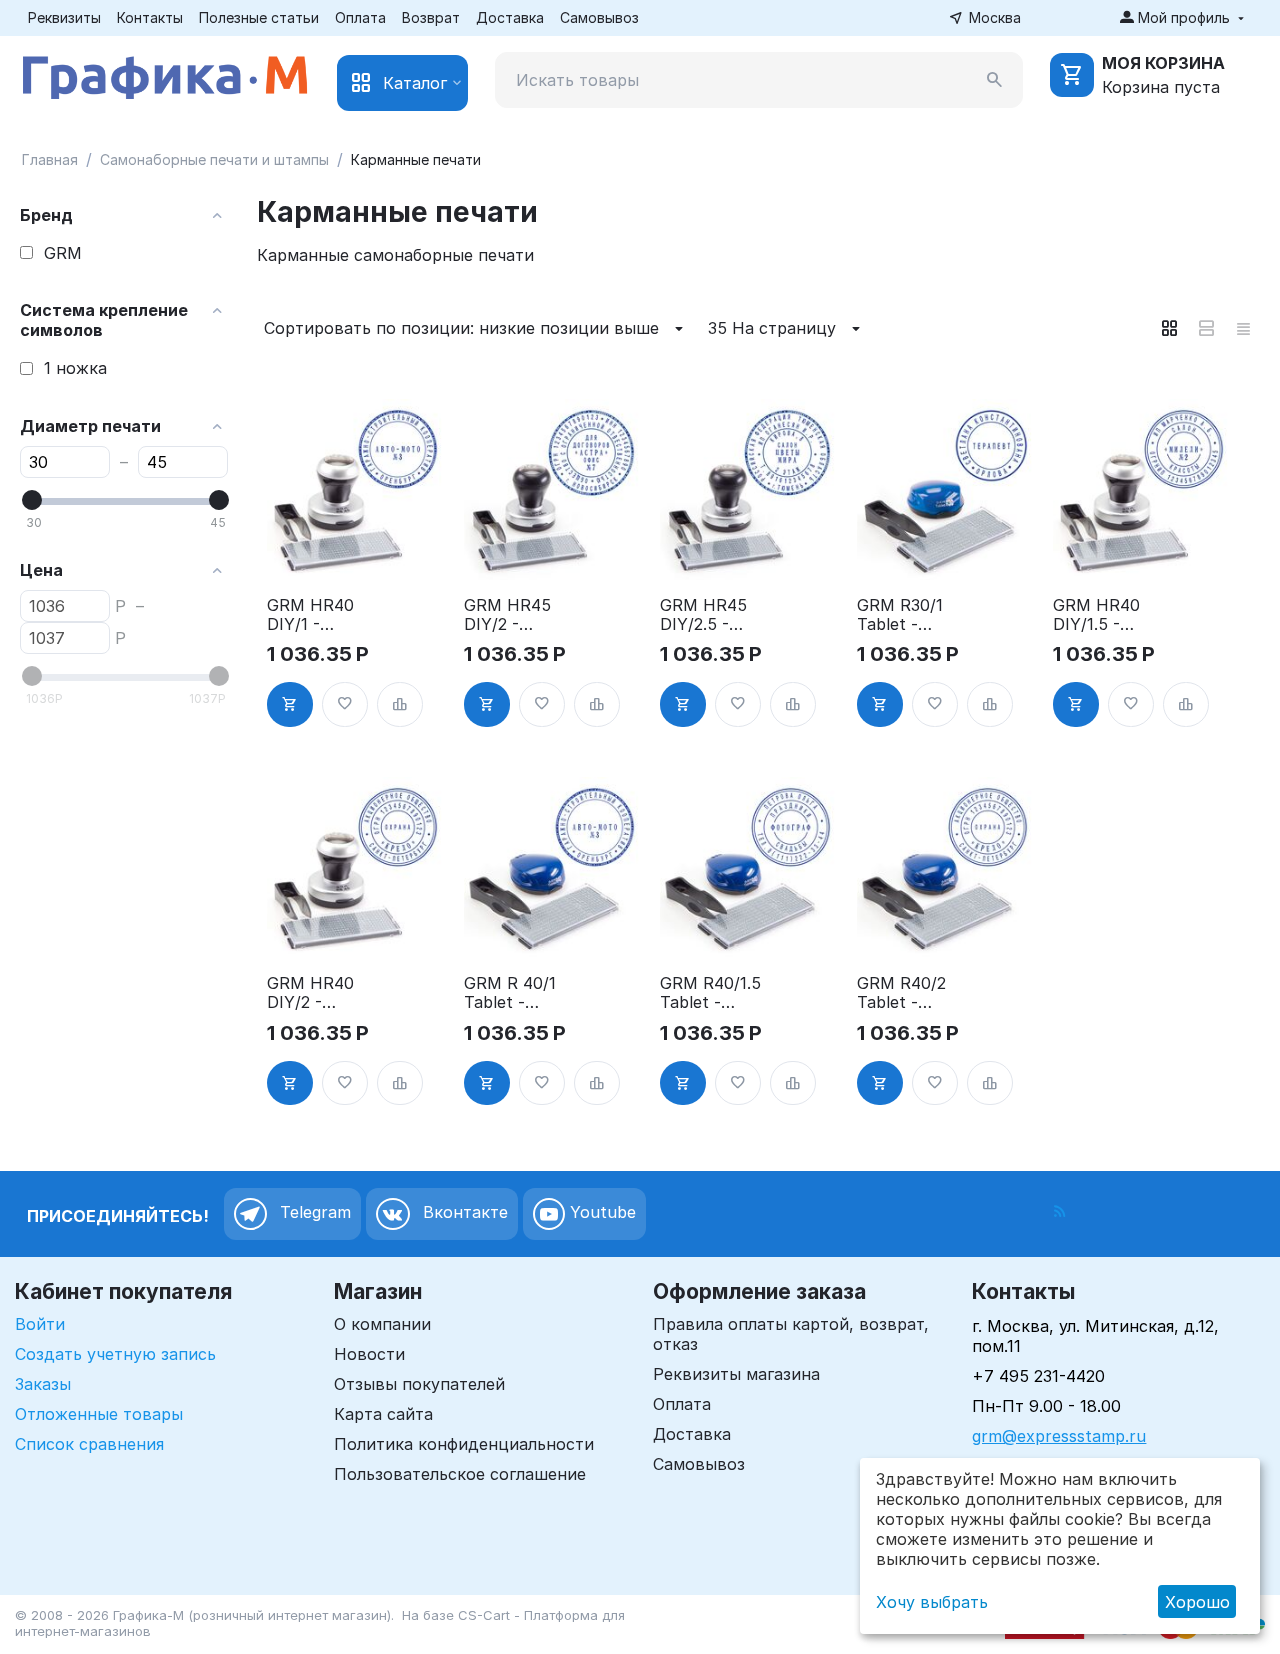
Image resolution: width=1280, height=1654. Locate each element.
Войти (40, 1324)
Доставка (510, 17)
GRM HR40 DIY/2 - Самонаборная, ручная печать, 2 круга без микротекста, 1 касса (317, 993)
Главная (50, 159)
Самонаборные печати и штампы (214, 159)
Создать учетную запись (115, 1354)
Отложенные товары (99, 1414)
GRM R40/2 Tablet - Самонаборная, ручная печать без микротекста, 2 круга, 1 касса (907, 993)
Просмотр (357, 553)
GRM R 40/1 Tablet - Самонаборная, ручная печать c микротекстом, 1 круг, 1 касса (514, 993)
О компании (382, 1324)
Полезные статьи (259, 17)
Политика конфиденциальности (464, 1444)
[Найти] (995, 80)
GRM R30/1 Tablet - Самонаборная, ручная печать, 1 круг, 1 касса (907, 615)
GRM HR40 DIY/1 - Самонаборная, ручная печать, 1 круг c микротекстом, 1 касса (317, 615)
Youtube (600, 1213)
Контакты (150, 17)
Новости (369, 1354)
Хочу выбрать (932, 1602)
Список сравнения (89, 1444)
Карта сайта (383, 1414)
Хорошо (1197, 1602)
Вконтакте (463, 1213)
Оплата (360, 17)
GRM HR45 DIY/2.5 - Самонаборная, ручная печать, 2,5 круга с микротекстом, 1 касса (710, 615)
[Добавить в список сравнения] (400, 704)
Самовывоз (599, 17)
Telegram (313, 1213)
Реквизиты (64, 17)
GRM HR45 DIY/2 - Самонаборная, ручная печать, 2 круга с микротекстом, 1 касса (514, 615)
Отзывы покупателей (419, 1384)
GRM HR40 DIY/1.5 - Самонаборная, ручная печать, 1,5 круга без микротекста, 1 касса (1103, 615)
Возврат (431, 17)
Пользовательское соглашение (460, 1474)
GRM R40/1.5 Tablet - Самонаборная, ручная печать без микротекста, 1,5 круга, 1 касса (710, 993)
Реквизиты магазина (736, 1374)
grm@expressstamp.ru (1059, 1436)
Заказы (43, 1384)
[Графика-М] (165, 74)
